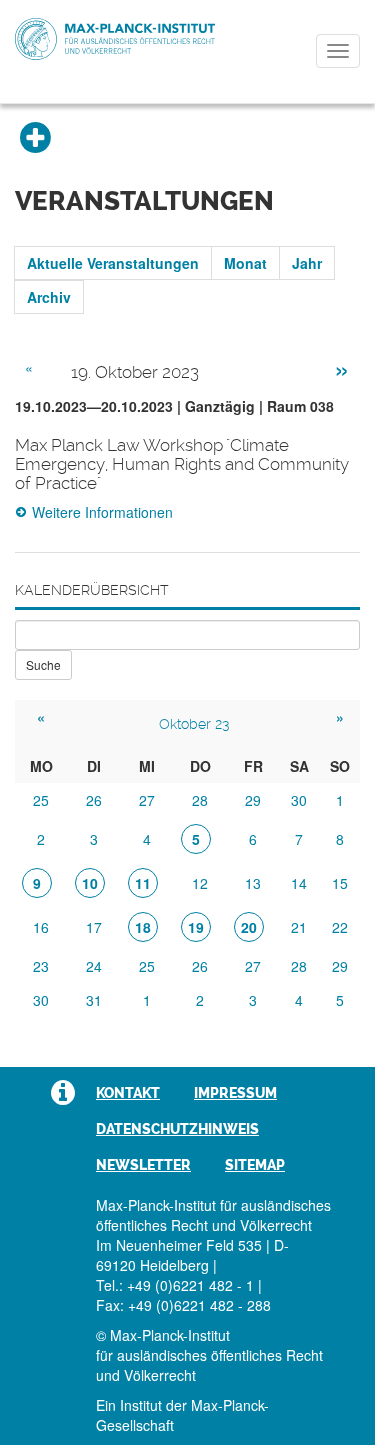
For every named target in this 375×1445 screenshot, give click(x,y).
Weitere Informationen (102, 512)
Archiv (49, 297)
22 (340, 927)
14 (299, 883)
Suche (43, 664)
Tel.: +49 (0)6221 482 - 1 (175, 1285)
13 (253, 883)
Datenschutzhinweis (177, 1129)
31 (94, 1000)
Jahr (307, 263)
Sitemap (255, 1165)
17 (94, 927)
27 (147, 800)
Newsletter (143, 1165)
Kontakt (128, 1093)
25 (41, 800)
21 (299, 927)
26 (94, 800)
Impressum (235, 1093)
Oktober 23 (194, 724)
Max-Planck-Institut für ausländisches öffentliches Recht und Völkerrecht (115, 39)
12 (200, 883)
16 (41, 927)
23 (41, 966)
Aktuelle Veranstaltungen (113, 263)
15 (340, 883)
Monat (245, 263)
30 (299, 800)
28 (200, 800)
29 (253, 800)
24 (94, 966)
